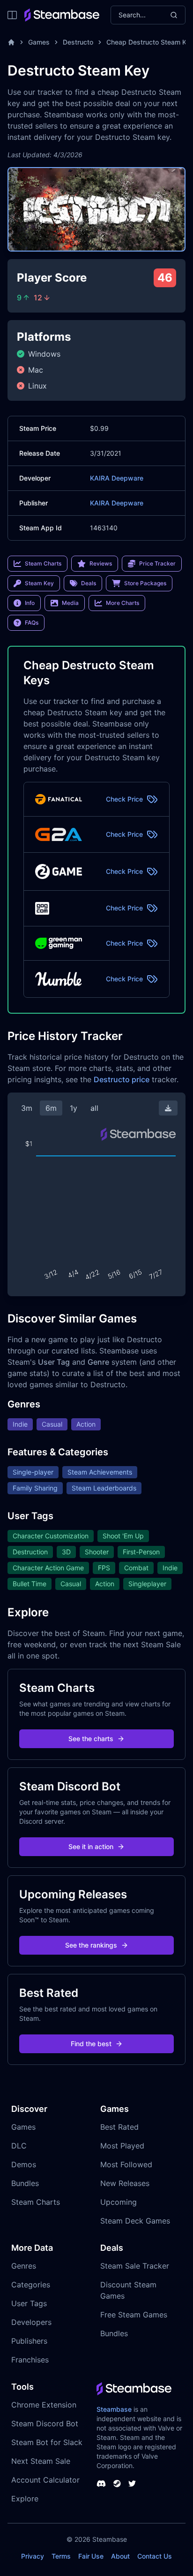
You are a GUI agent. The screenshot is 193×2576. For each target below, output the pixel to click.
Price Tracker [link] (157, 563)
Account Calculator (45, 2480)
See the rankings (91, 1945)
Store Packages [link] (145, 583)
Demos (24, 2164)
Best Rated (119, 2127)
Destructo (78, 42)
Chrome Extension (44, 2405)
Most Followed (126, 2164)
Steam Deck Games (135, 2221)
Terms (61, 2556)
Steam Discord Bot (45, 2423)
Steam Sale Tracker (135, 2266)
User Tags (29, 2303)
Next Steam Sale (41, 2461)
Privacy (33, 2556)
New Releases (125, 2183)
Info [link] (30, 603)
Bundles (25, 2183)
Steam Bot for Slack (47, 2442)
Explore (25, 2499)
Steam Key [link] (39, 583)
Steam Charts (36, 2202)
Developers (31, 2322)
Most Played (122, 2146)
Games (39, 42)
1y (74, 1108)
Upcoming (119, 2202)
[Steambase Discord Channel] (101, 2484)
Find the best (91, 2044)
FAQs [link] (32, 623)
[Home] (11, 42)
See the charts (91, 1739)
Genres (24, 2266)
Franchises (30, 2360)
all (94, 1108)
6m (51, 1108)
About (120, 2556)
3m (27, 1108)
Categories (31, 2285)
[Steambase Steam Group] (117, 2484)
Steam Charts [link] (43, 563)
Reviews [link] (101, 563)
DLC (19, 2146)
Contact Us (155, 2556)
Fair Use (91, 2556)
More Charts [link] (122, 603)
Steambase (114, 2409)
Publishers (29, 2341)
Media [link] (70, 603)
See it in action (91, 1846)
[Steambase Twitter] (132, 2484)
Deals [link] (89, 583)
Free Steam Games (134, 2315)
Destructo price (122, 1079)
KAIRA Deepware (117, 478)
